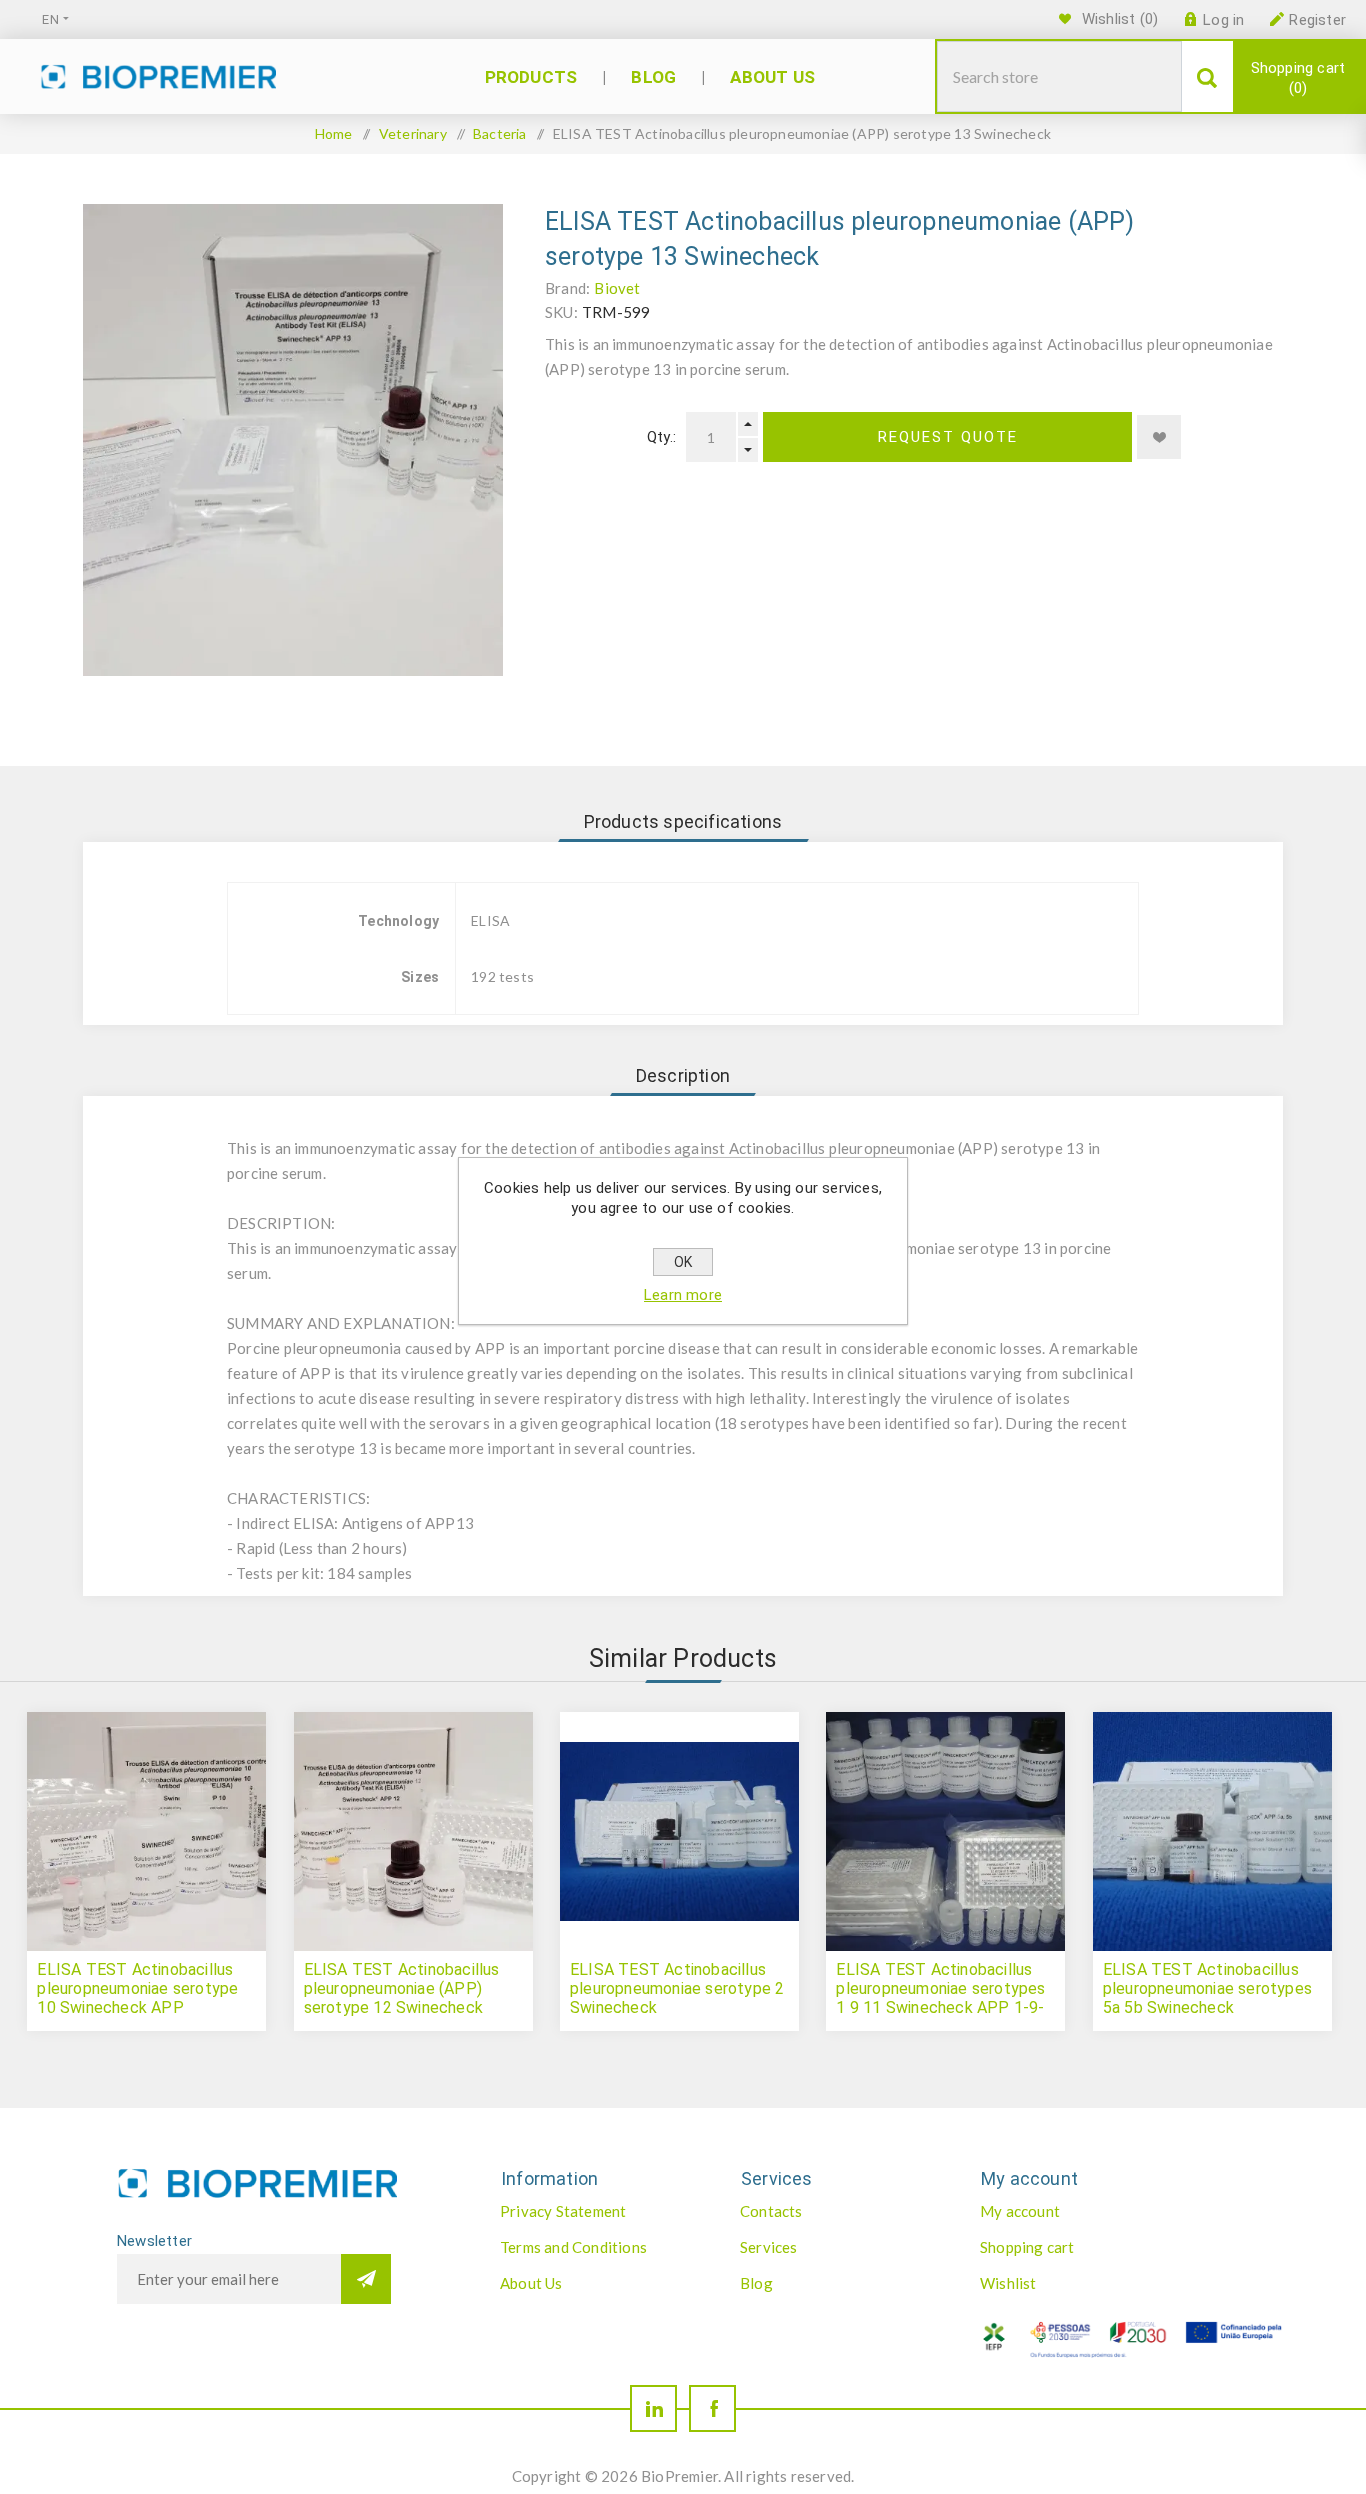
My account (1020, 2211)
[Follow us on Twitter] (653, 2408)
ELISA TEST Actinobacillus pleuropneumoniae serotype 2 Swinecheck (677, 1988)
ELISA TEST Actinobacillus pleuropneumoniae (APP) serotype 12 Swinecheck (402, 1988)
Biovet (617, 288)
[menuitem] (599, 2211)
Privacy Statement (563, 2211)
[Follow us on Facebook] (712, 2408)
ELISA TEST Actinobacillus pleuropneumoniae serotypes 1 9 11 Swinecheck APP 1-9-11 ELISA (940, 1998)
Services (769, 2247)
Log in (1223, 20)
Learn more (683, 1295)
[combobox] (1059, 76)
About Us (531, 2283)
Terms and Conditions (573, 2247)
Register (1317, 20)
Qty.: (661, 437)
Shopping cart (1298, 78)
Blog (756, 2283)
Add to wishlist (1159, 437)
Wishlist (1008, 2283)
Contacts (771, 2211)
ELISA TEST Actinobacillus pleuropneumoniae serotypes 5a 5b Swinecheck (1207, 1988)
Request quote (948, 437)
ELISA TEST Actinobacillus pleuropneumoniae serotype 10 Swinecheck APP (137, 1988)
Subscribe (366, 2279)
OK (683, 1262)
